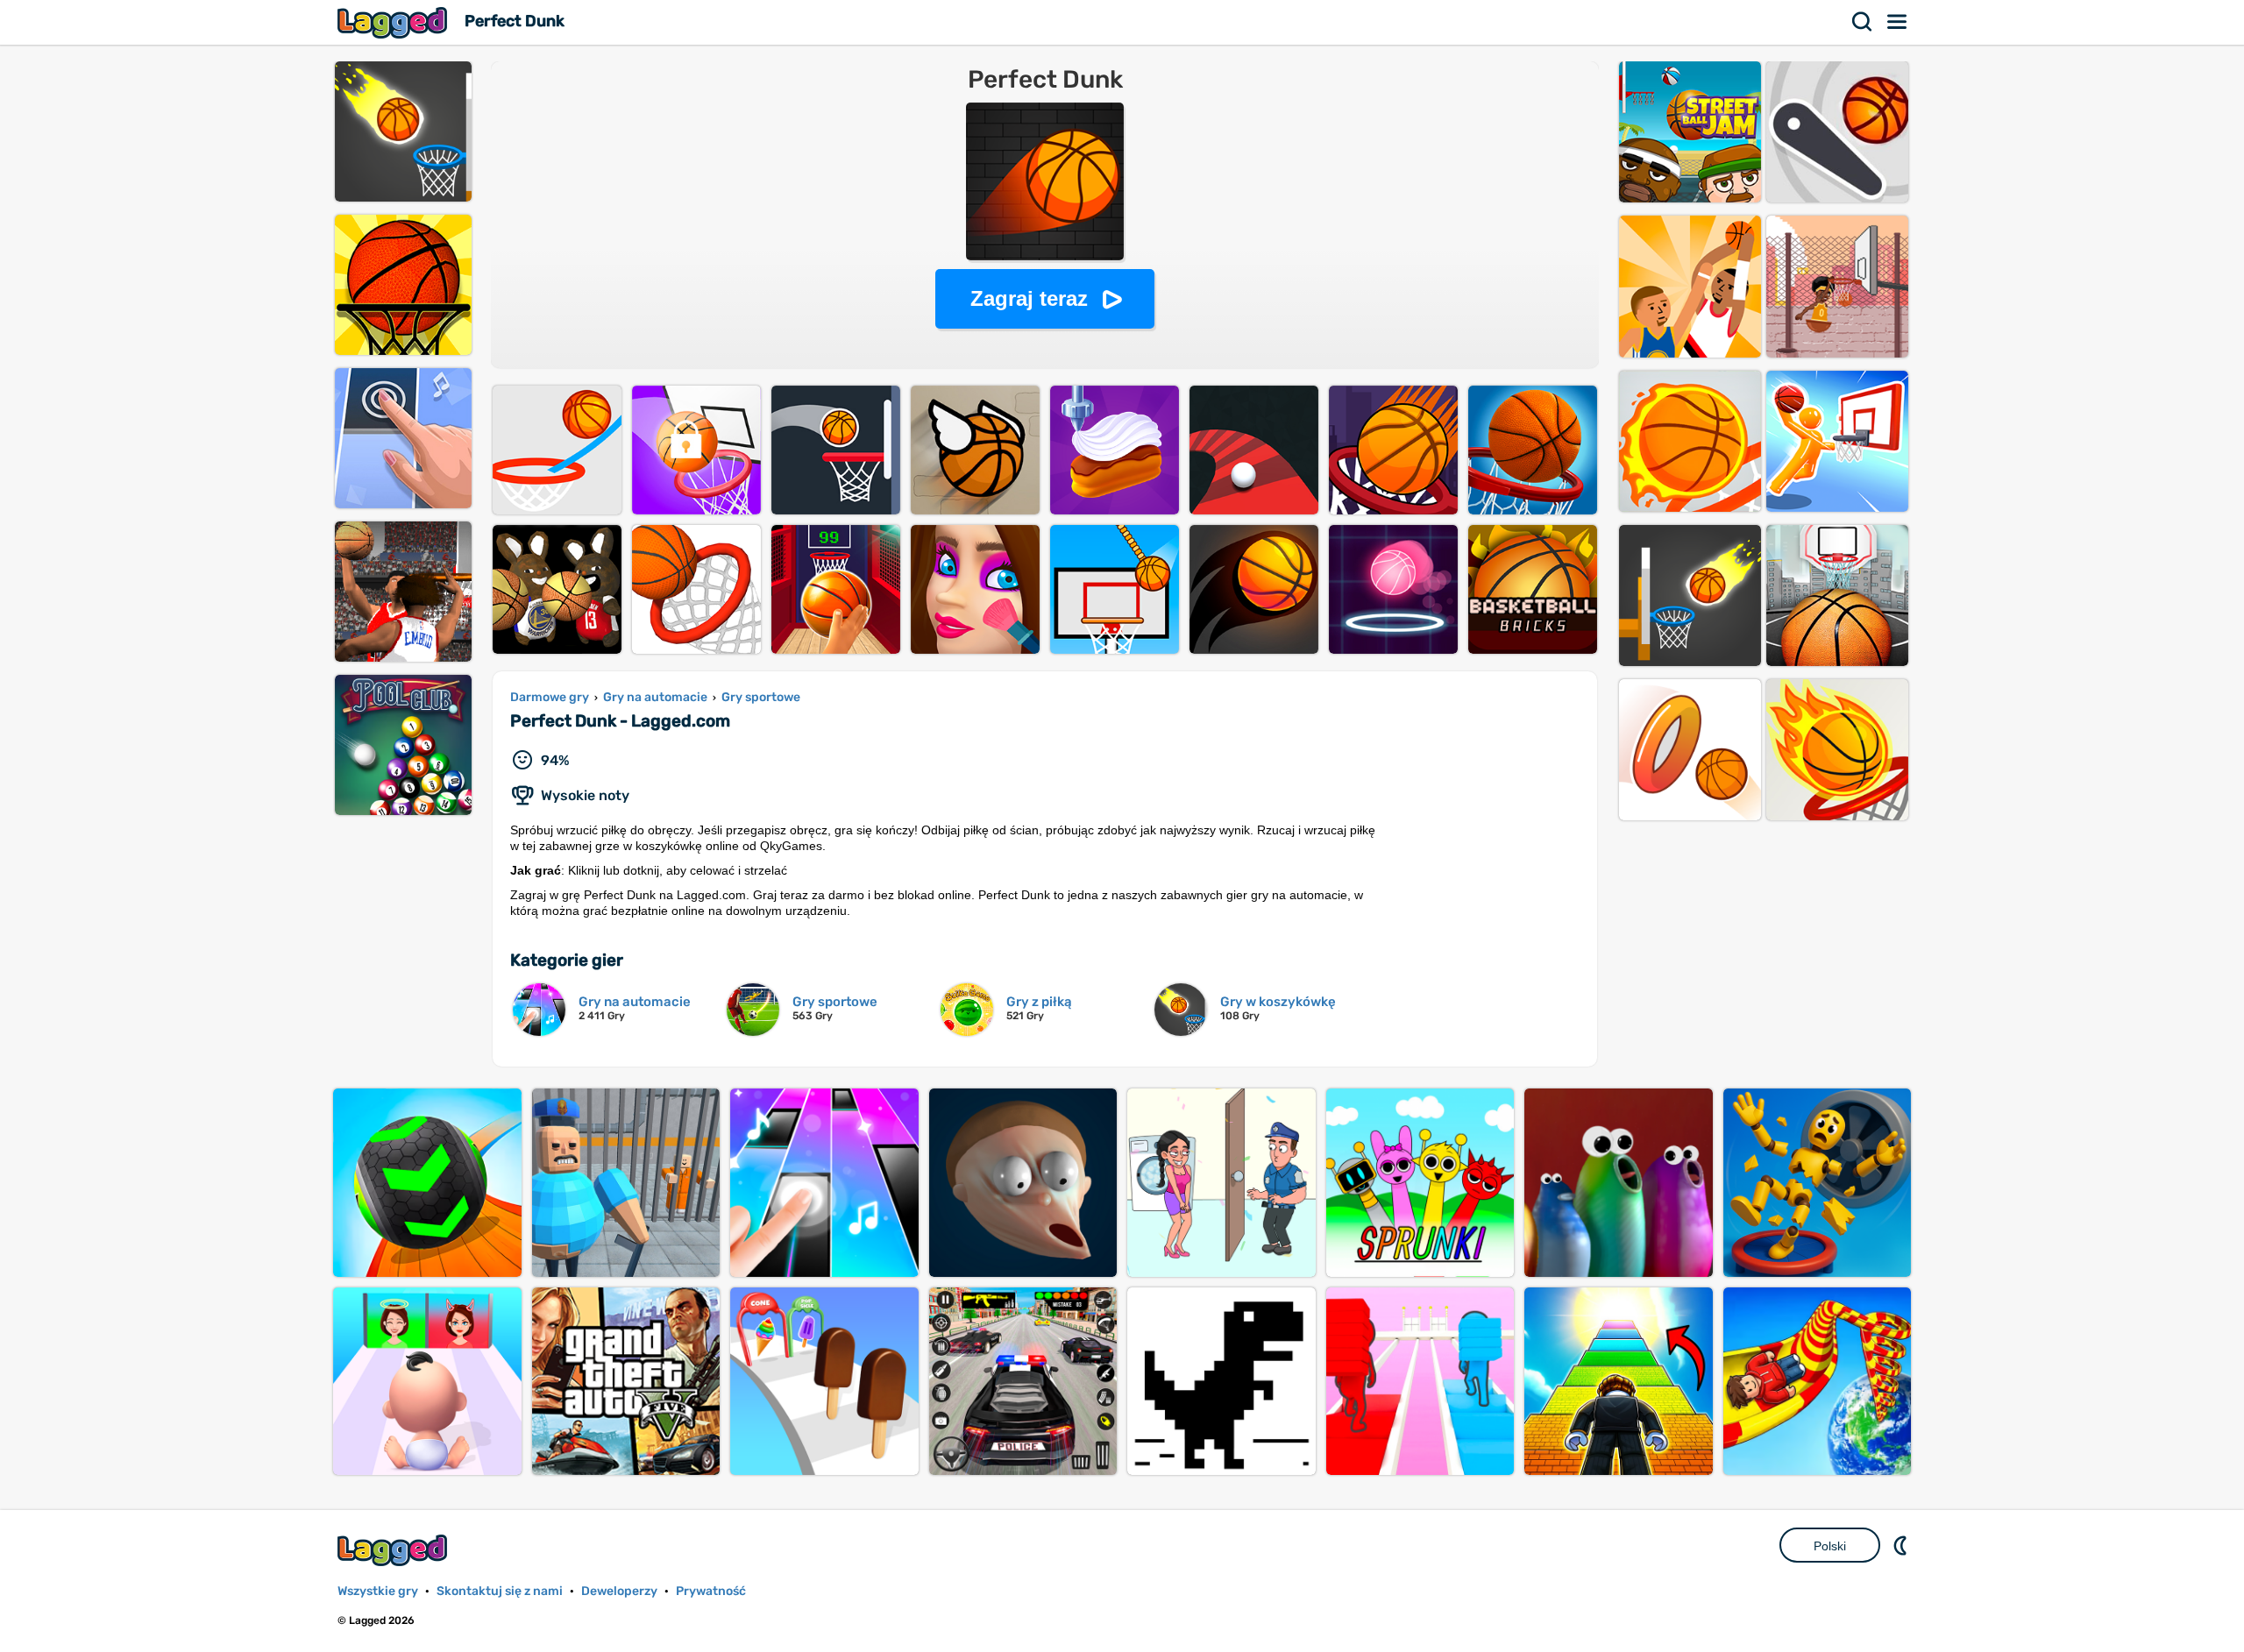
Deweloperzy (619, 1591)
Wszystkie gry (378, 1591)
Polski (1830, 1546)
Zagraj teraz (1029, 298)
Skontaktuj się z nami (500, 1591)
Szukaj (1863, 22)
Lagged (394, 22)
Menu (1898, 22)
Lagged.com (394, 1550)
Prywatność (711, 1591)
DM (1902, 1545)
